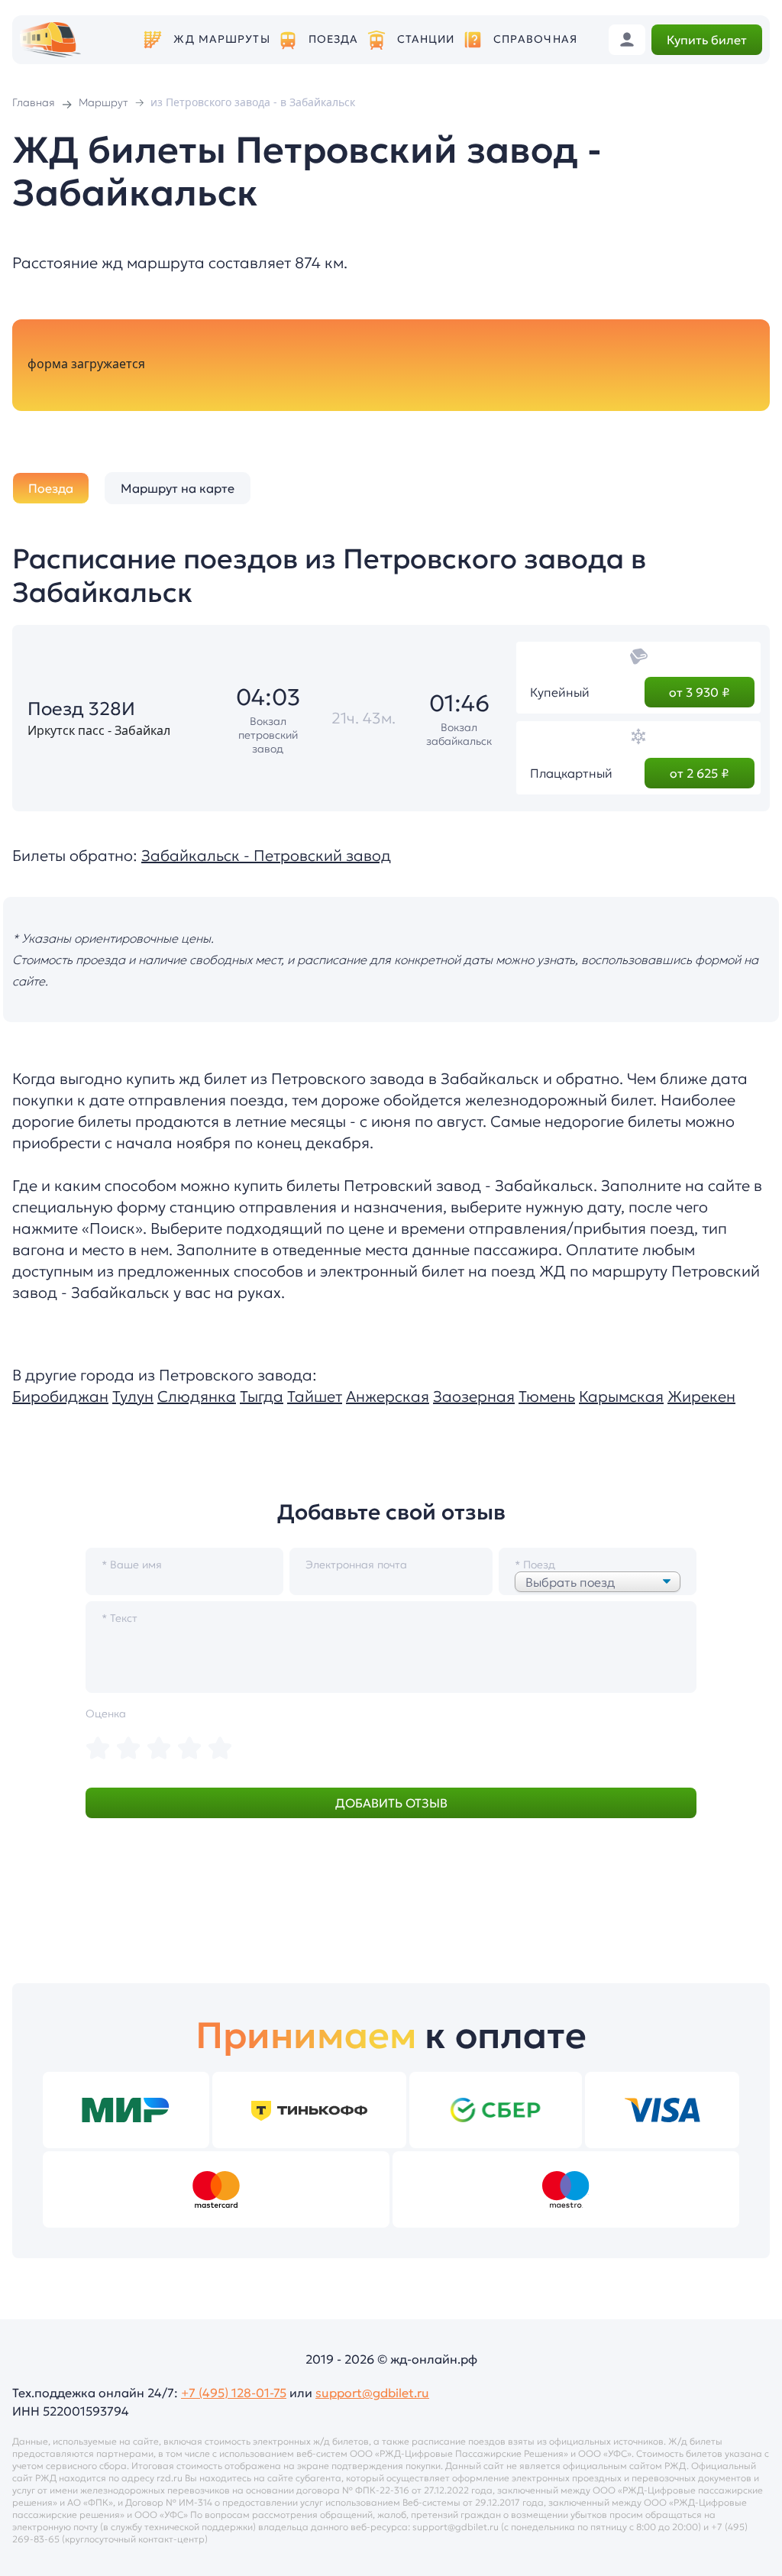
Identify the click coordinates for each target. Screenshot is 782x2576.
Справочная (535, 39)
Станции (426, 39)
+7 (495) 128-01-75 (234, 2393)
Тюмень (547, 1396)
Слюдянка (197, 1396)
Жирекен (701, 1396)
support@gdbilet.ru (372, 2393)
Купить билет (707, 40)
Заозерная (474, 1396)
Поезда (334, 39)
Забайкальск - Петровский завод (266, 856)
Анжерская (388, 1396)
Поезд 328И (81, 709)
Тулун (133, 1396)
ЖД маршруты (221, 39)
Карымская (621, 1396)
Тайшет (315, 1396)
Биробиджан (60, 1396)
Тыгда (262, 1396)
